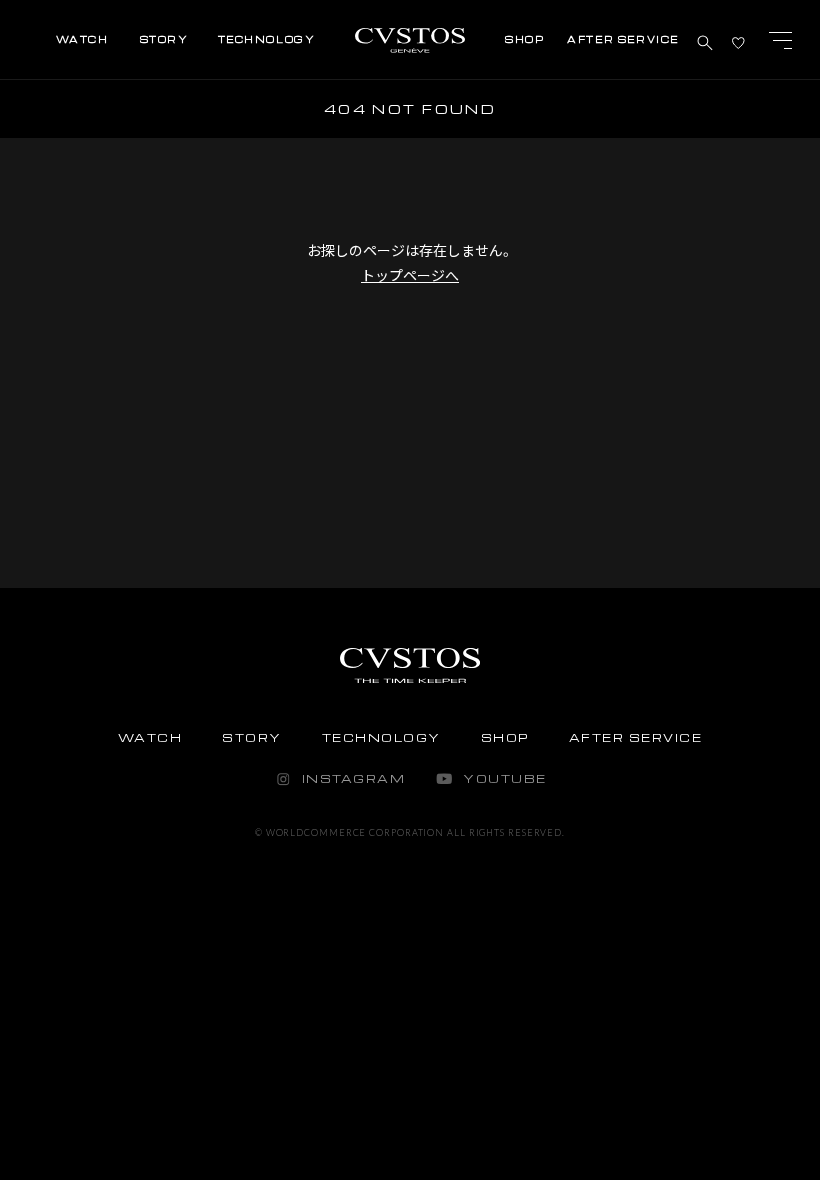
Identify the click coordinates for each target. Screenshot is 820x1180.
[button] (705, 40)
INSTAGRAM (354, 778)
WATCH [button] (82, 39)
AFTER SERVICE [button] (623, 39)
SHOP (505, 737)
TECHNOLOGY (381, 737)
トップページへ (410, 275)
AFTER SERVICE (636, 737)
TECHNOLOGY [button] (267, 39)
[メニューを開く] (780, 40)
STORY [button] (164, 39)
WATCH (150, 737)
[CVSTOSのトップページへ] (410, 49)
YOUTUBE (505, 778)
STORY (252, 737)
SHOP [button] (524, 39)
